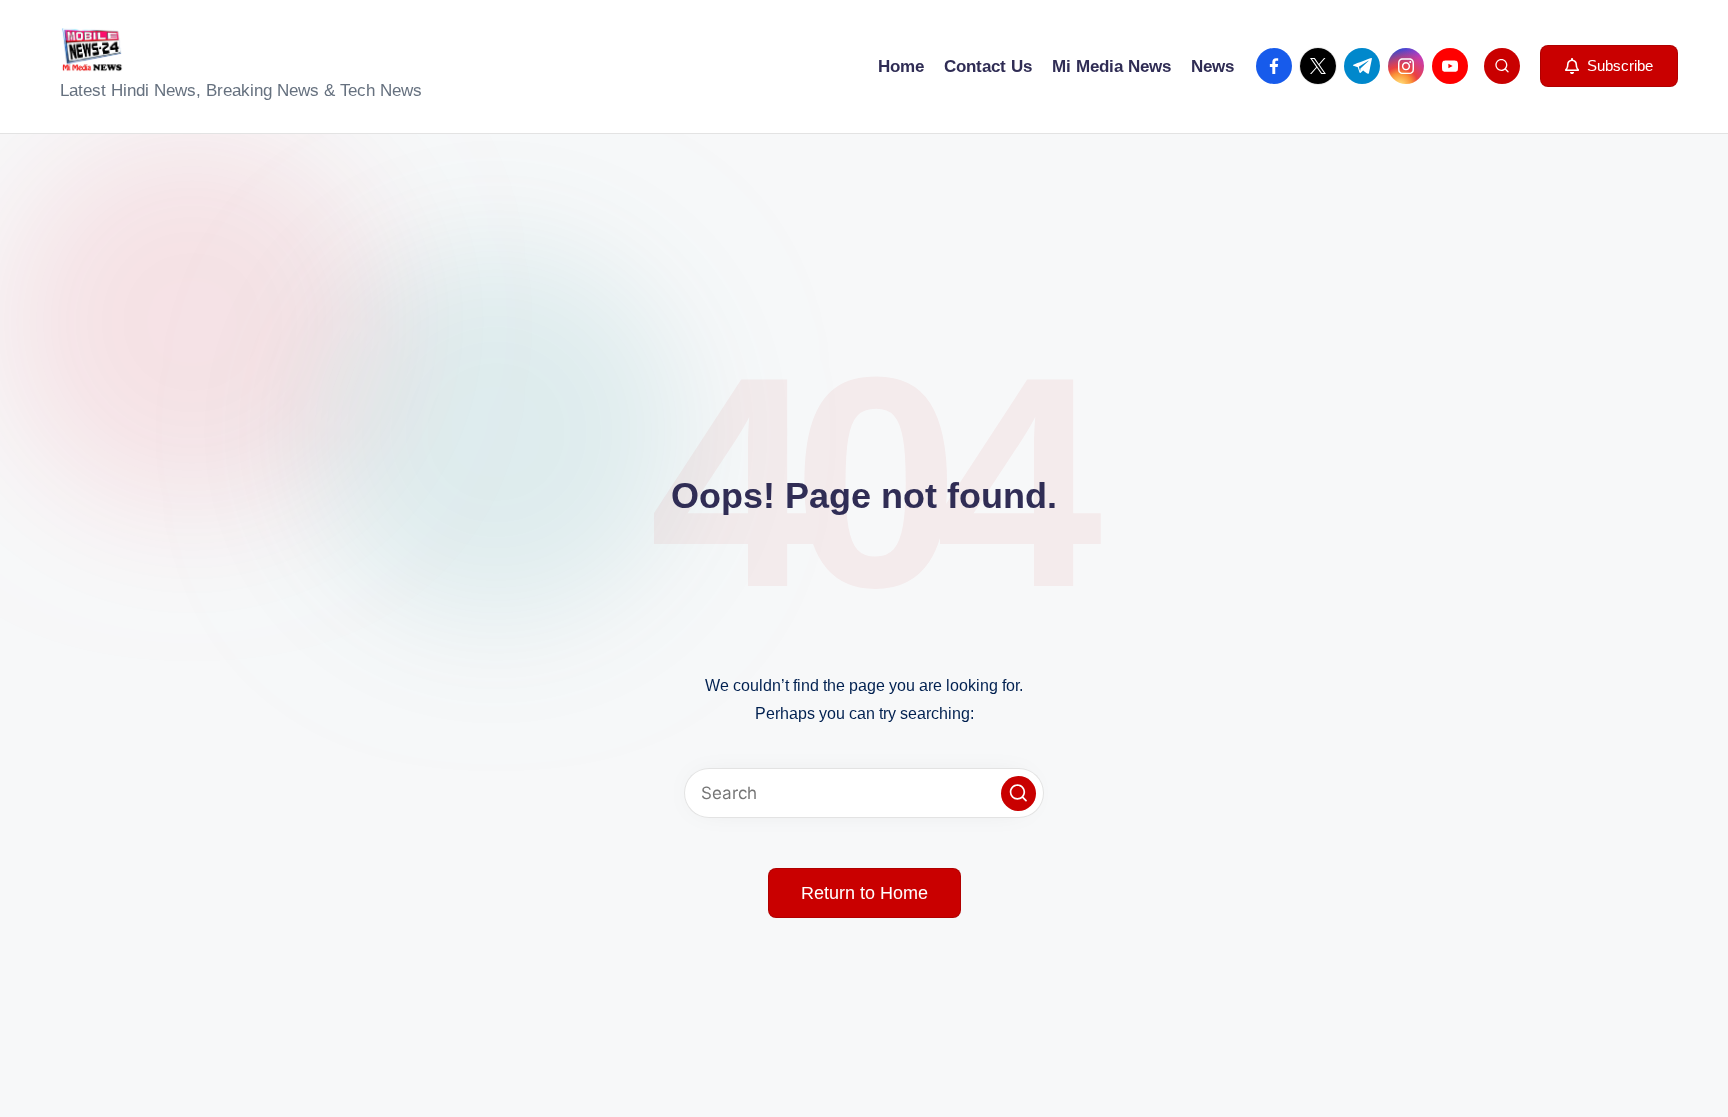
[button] (1609, 66)
